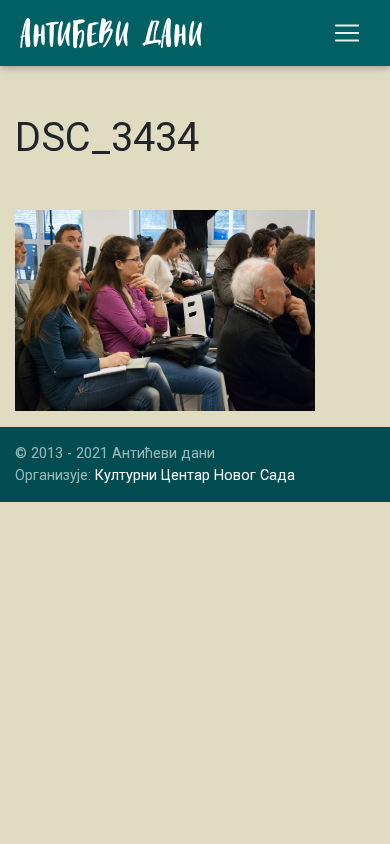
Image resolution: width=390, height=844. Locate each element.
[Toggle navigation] (347, 33)
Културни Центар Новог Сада (195, 475)
